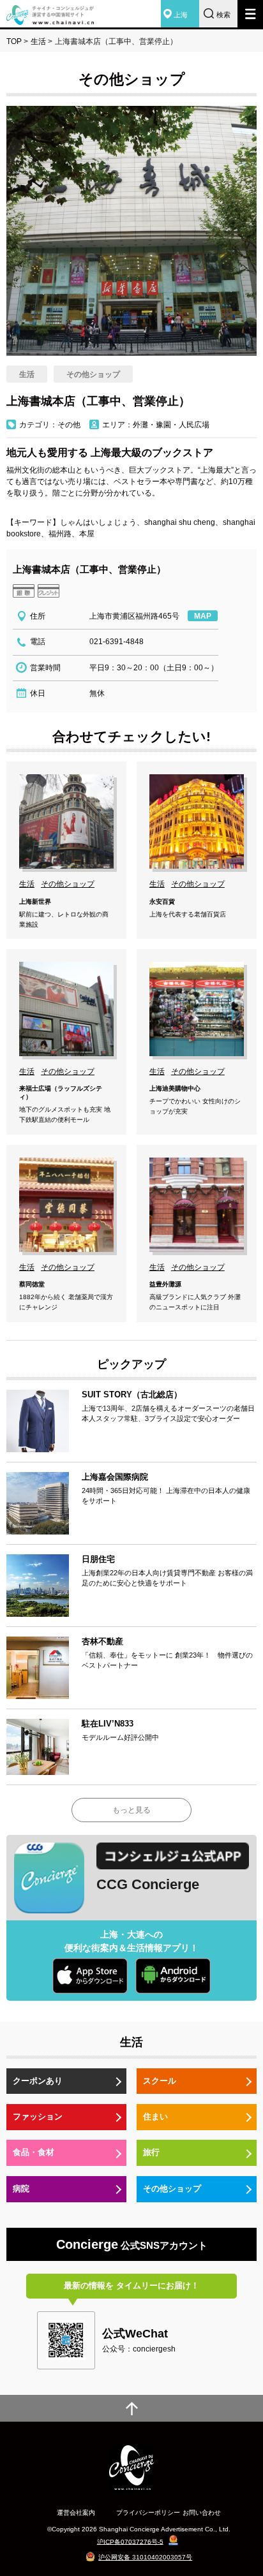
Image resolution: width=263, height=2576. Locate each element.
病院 (21, 2189)
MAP (203, 616)
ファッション (38, 2116)
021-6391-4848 (116, 642)
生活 (38, 41)
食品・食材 (34, 2152)
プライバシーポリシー (148, 2513)
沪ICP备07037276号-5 (130, 2541)
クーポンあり (38, 2081)
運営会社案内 (76, 2513)
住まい (155, 2116)
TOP (14, 41)
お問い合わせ (202, 2513)
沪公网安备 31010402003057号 (145, 2557)
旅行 (151, 2152)
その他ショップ (172, 2189)
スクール (160, 2081)
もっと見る (131, 1810)
